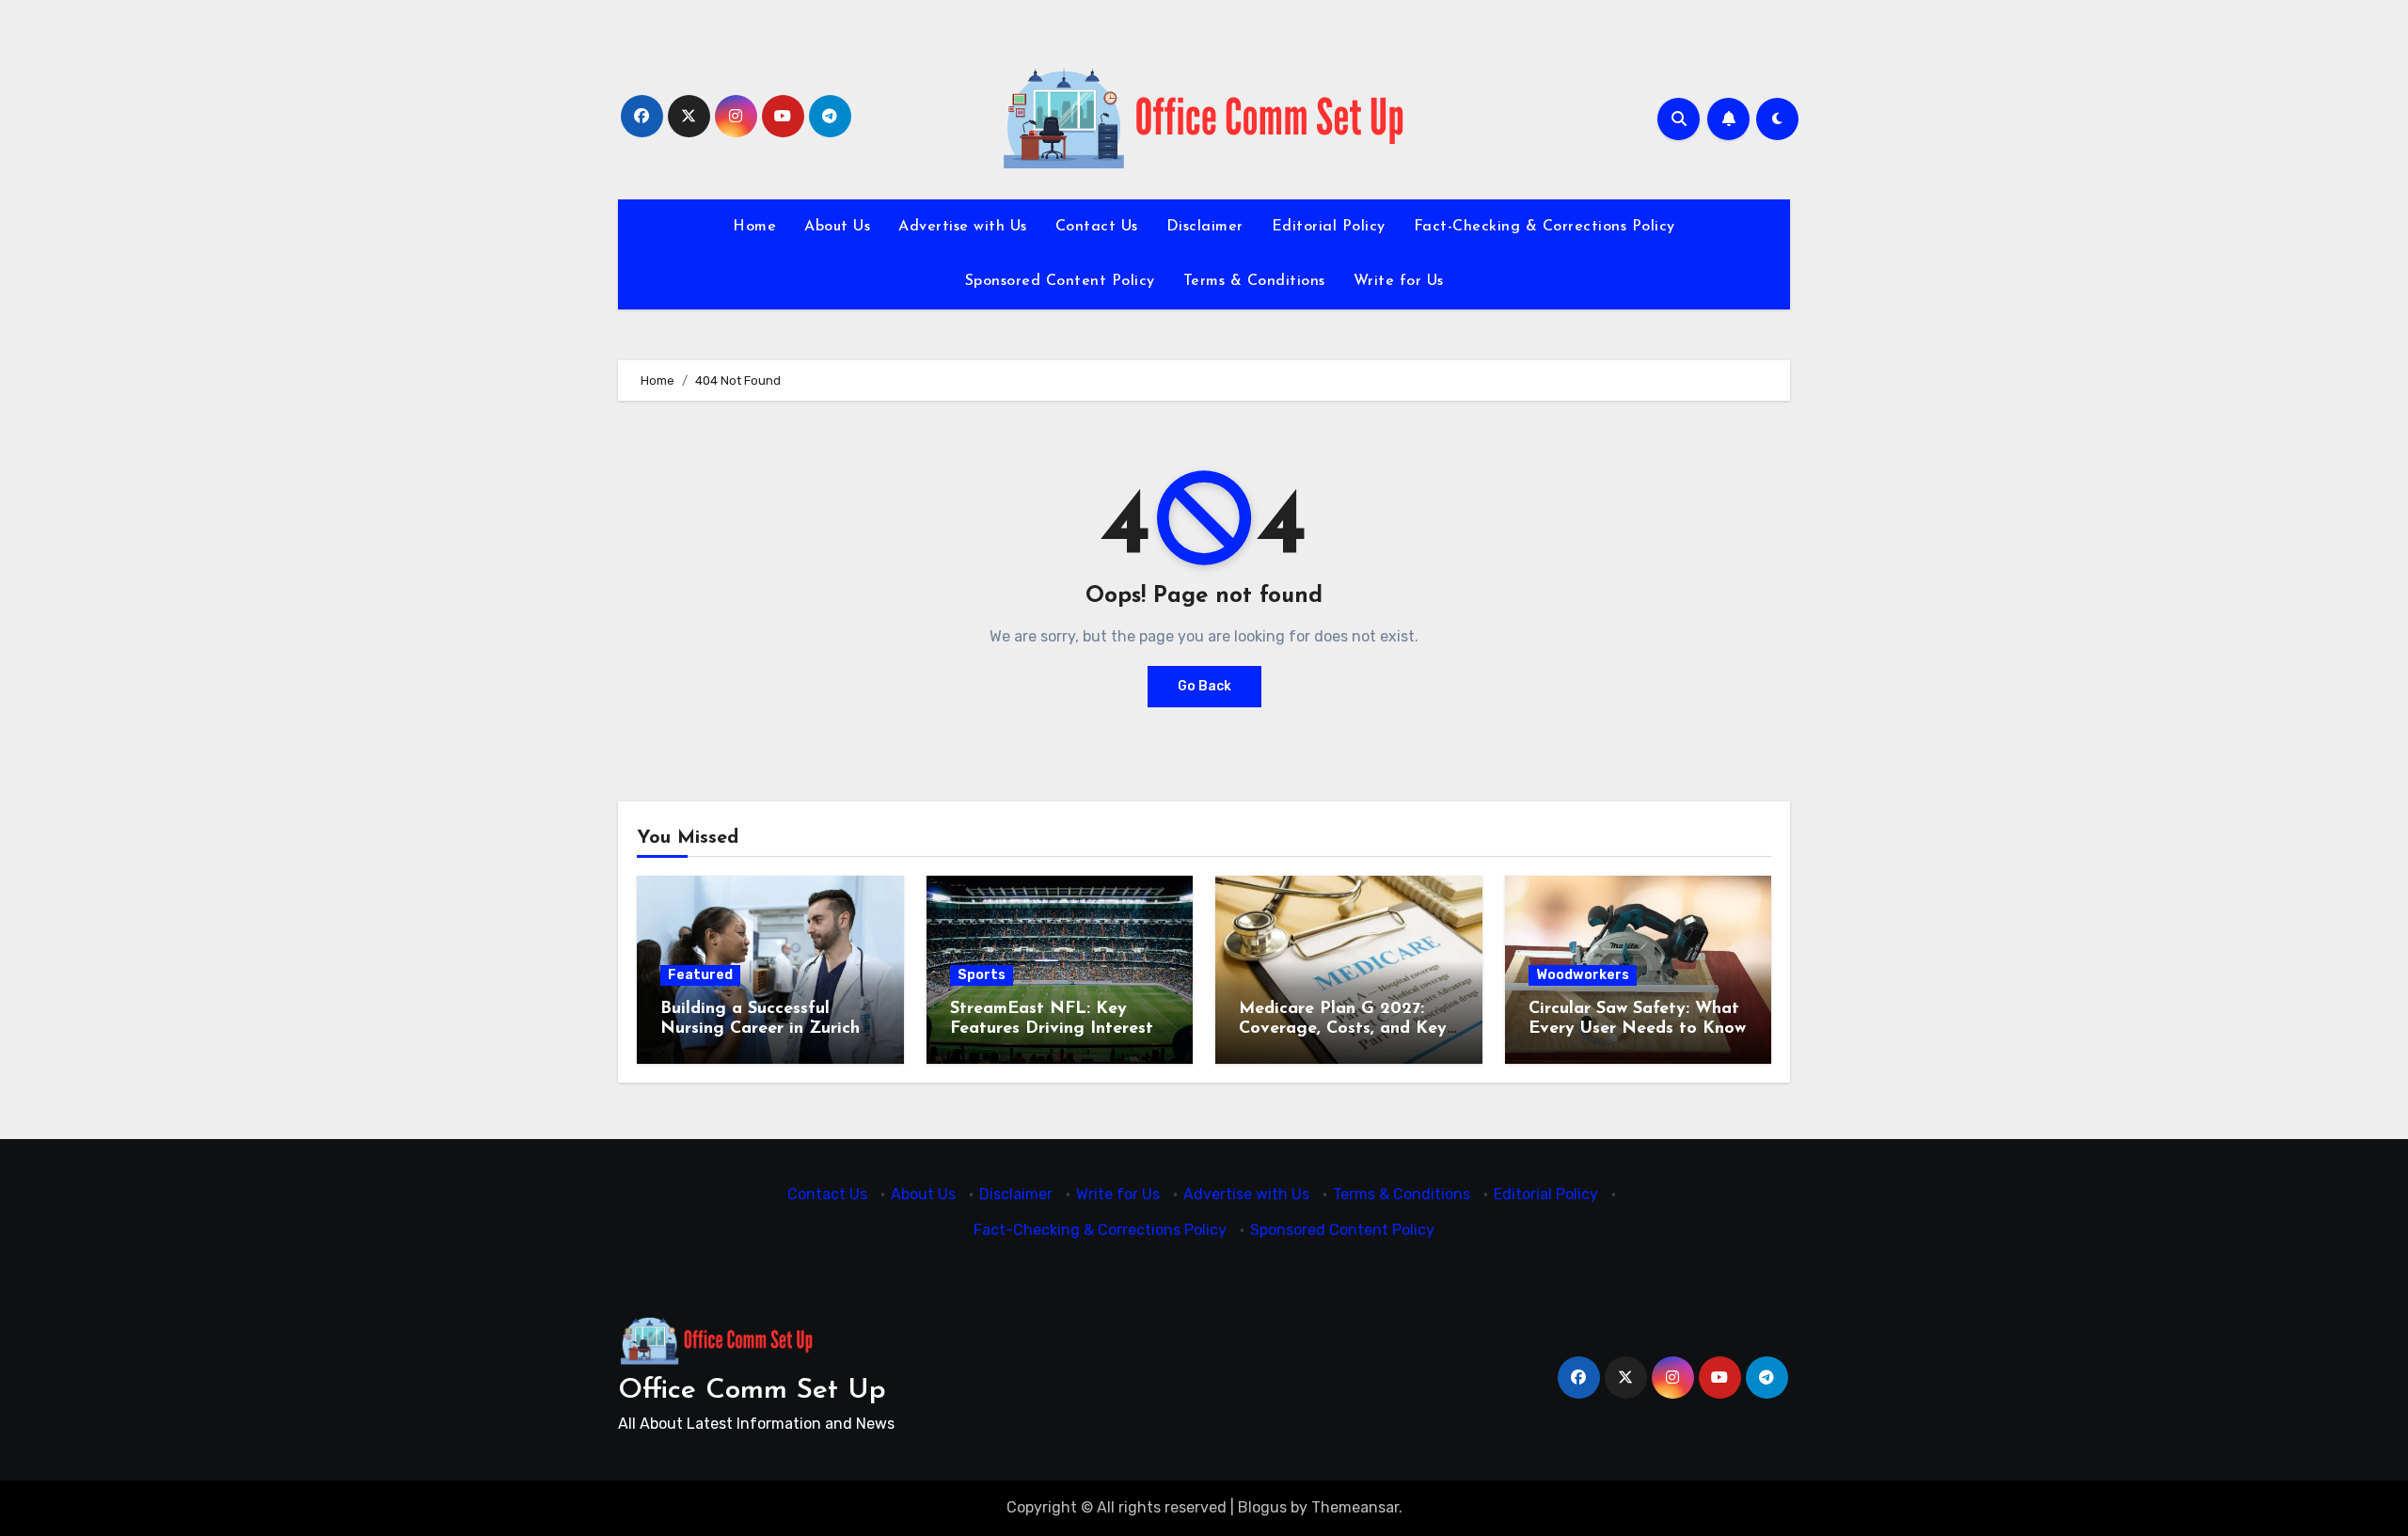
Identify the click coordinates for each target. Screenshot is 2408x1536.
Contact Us (1097, 227)
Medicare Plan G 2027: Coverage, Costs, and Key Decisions (1343, 1029)
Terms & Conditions (1254, 281)
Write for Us (1399, 281)
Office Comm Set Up (752, 1391)
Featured (700, 975)
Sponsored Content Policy (1060, 281)
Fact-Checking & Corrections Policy (1545, 227)
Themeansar (1355, 1507)
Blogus (1262, 1507)
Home (754, 227)
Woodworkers (1583, 975)
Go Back (1204, 686)
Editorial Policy (1329, 227)
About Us (837, 227)
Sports (982, 975)
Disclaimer (1205, 227)
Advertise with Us (963, 227)
